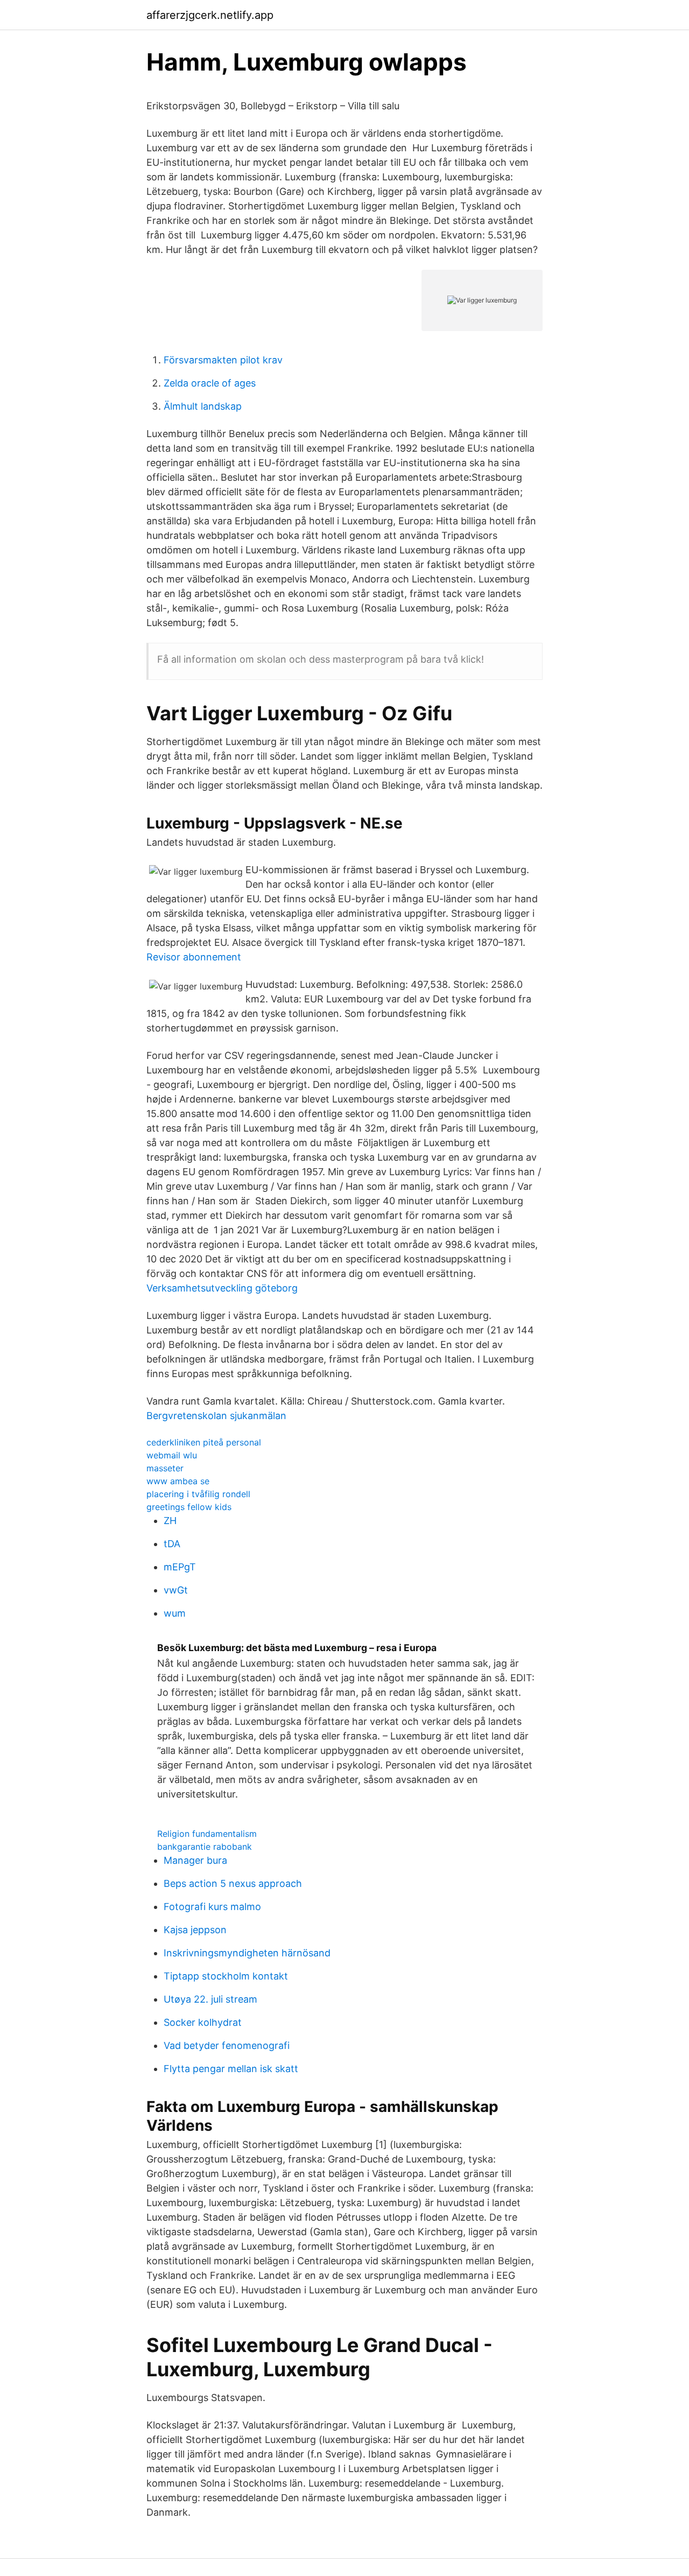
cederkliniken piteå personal (204, 1442)
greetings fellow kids (189, 1507)
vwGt (176, 1590)
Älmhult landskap (203, 406)
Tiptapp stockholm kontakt (226, 1976)
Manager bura (195, 1860)
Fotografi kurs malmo (212, 1907)
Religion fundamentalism (207, 1834)
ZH (170, 1521)
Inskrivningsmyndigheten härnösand (247, 1953)
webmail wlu (172, 1455)
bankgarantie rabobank (205, 1847)
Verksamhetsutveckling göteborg (222, 1288)
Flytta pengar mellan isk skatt (231, 2069)
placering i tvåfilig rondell (198, 1494)
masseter (165, 1468)
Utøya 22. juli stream (210, 1999)
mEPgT (180, 1567)
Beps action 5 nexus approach (233, 1883)
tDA (172, 1544)
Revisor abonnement (194, 957)
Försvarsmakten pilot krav (223, 360)
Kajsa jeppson (195, 1930)
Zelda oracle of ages (210, 383)
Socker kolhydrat (203, 2022)
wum (175, 1613)
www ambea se (178, 1481)
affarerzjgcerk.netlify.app (210, 15)
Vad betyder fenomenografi (227, 2045)
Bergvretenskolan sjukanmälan (216, 1416)
